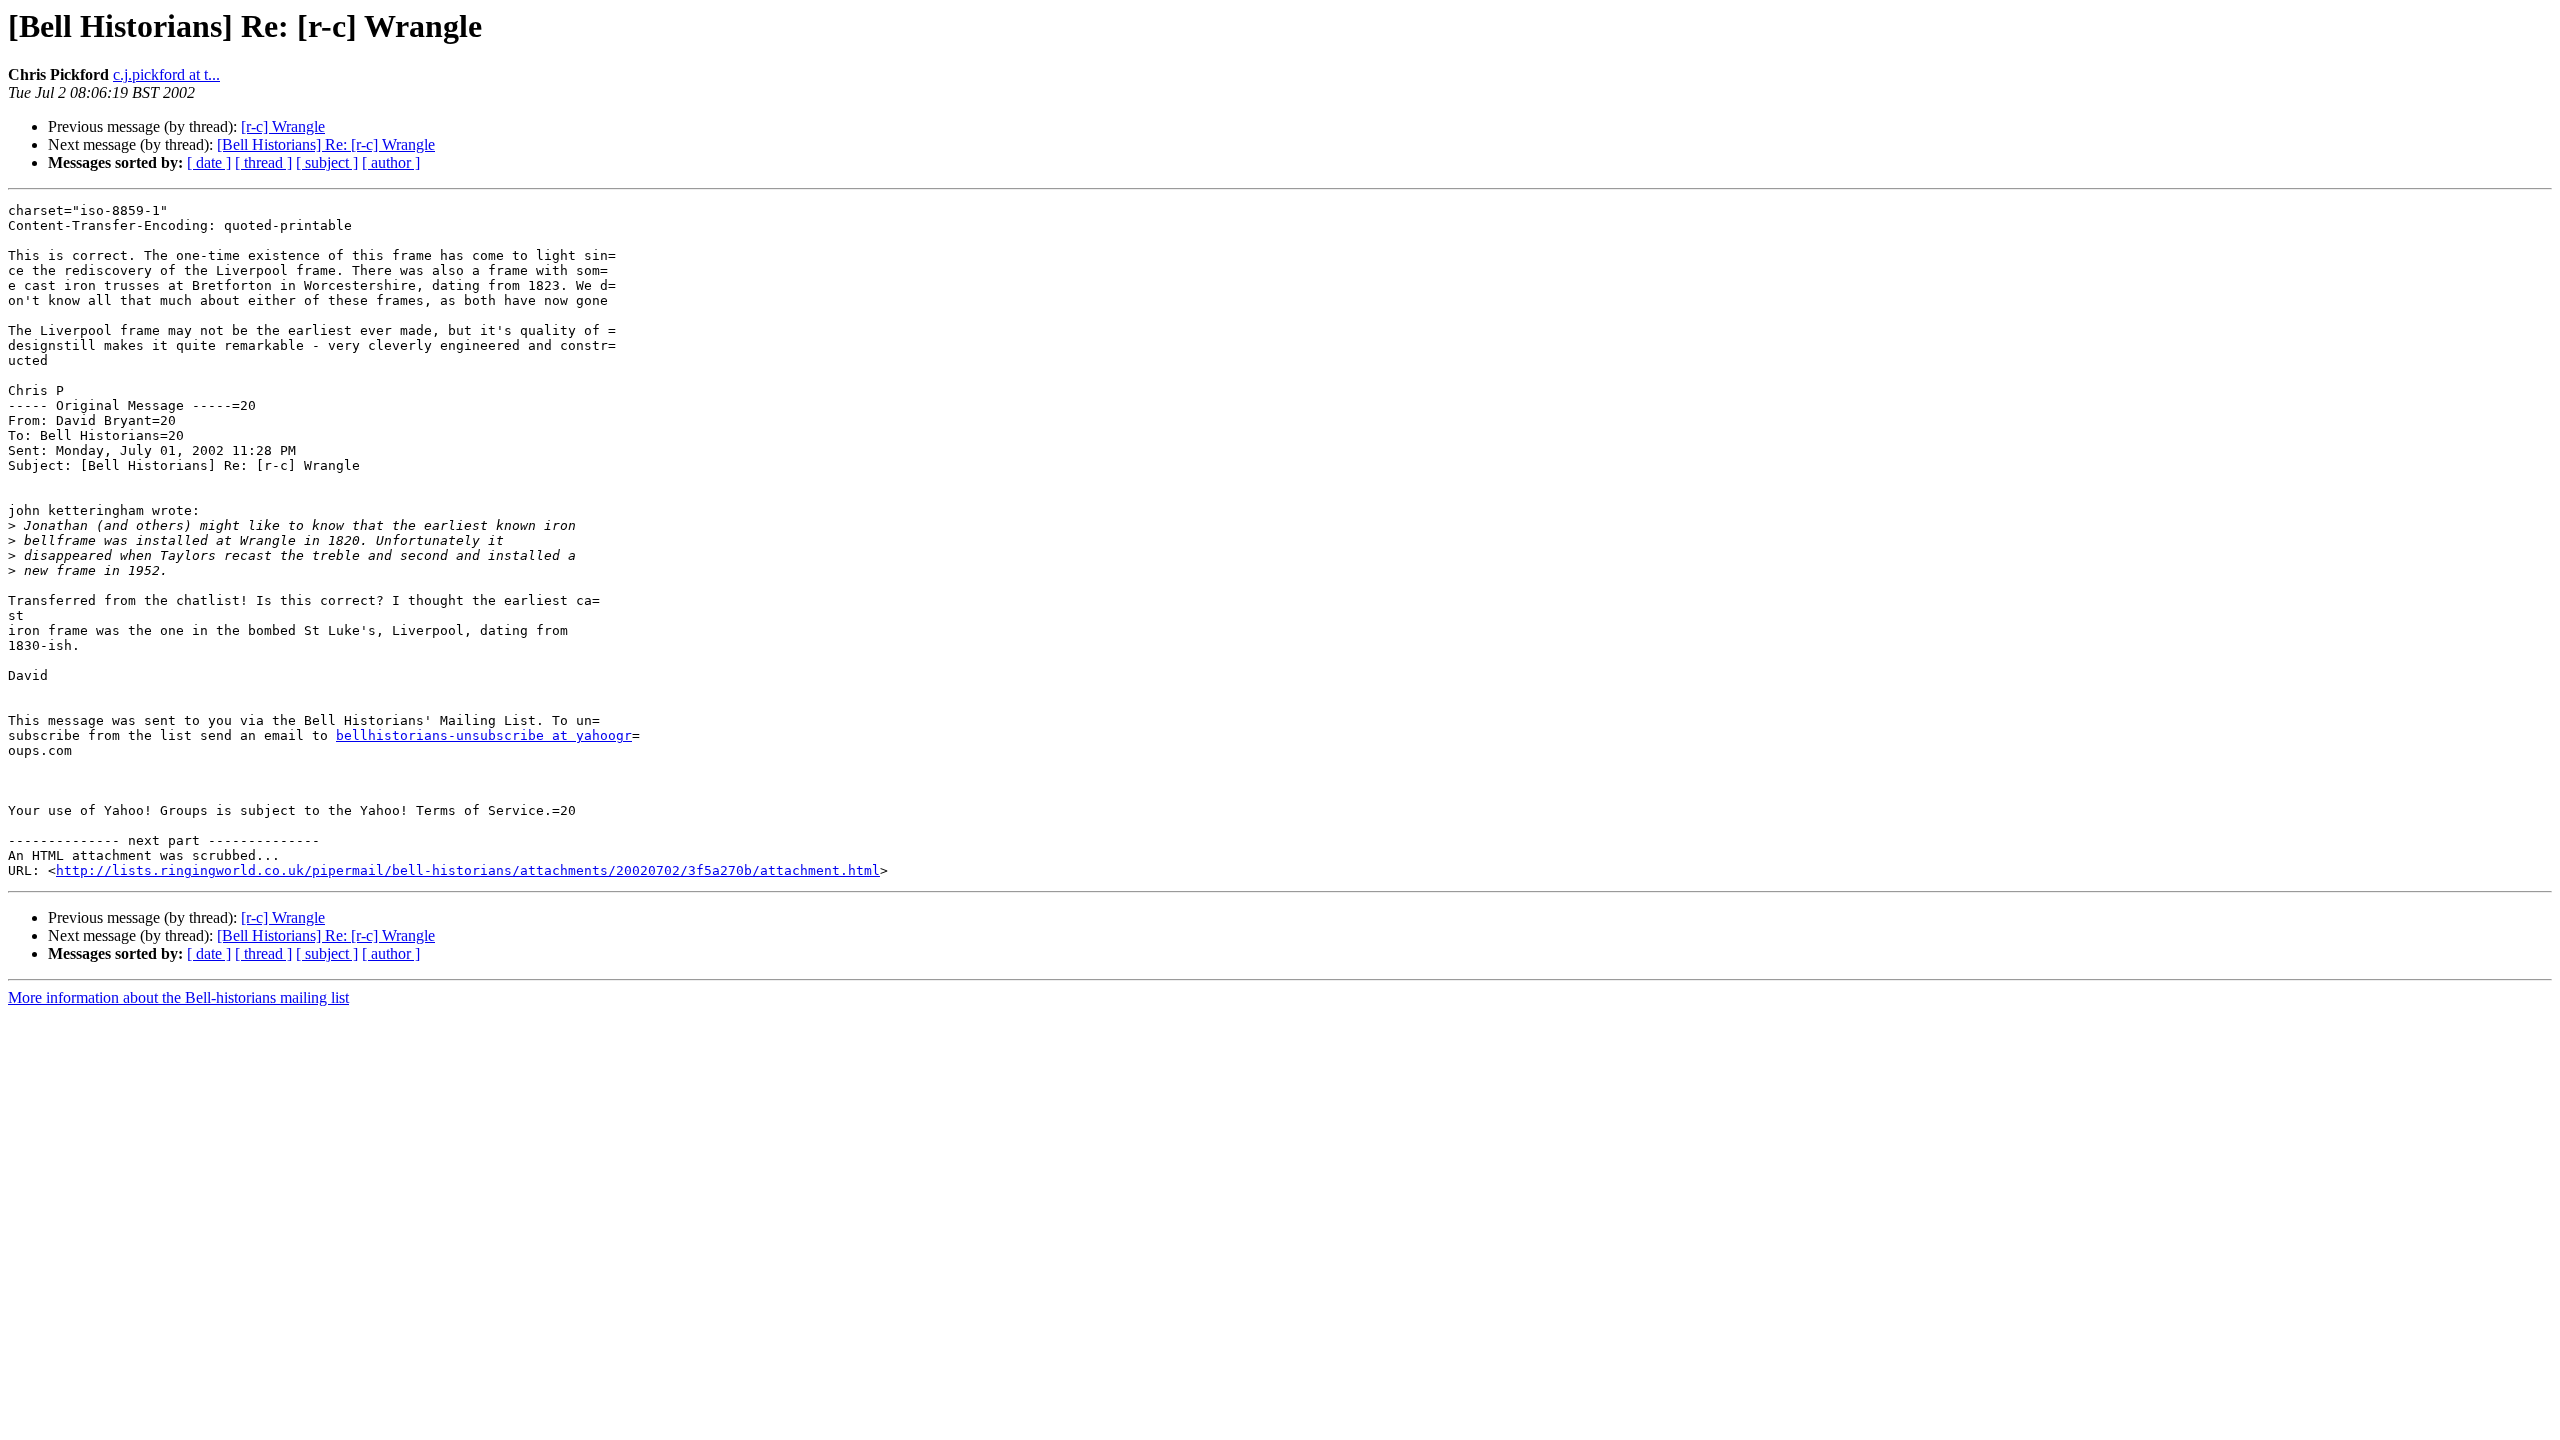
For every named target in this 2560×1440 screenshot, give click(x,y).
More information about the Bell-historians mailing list (178, 997)
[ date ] (209, 162)
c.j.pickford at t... (166, 74)
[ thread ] (263, 162)
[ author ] (391, 162)
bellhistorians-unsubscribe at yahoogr (484, 735)
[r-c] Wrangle (283, 126)
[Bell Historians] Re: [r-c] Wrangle (326, 144)
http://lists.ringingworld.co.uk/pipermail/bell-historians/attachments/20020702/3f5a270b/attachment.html (468, 870)
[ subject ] (327, 162)
